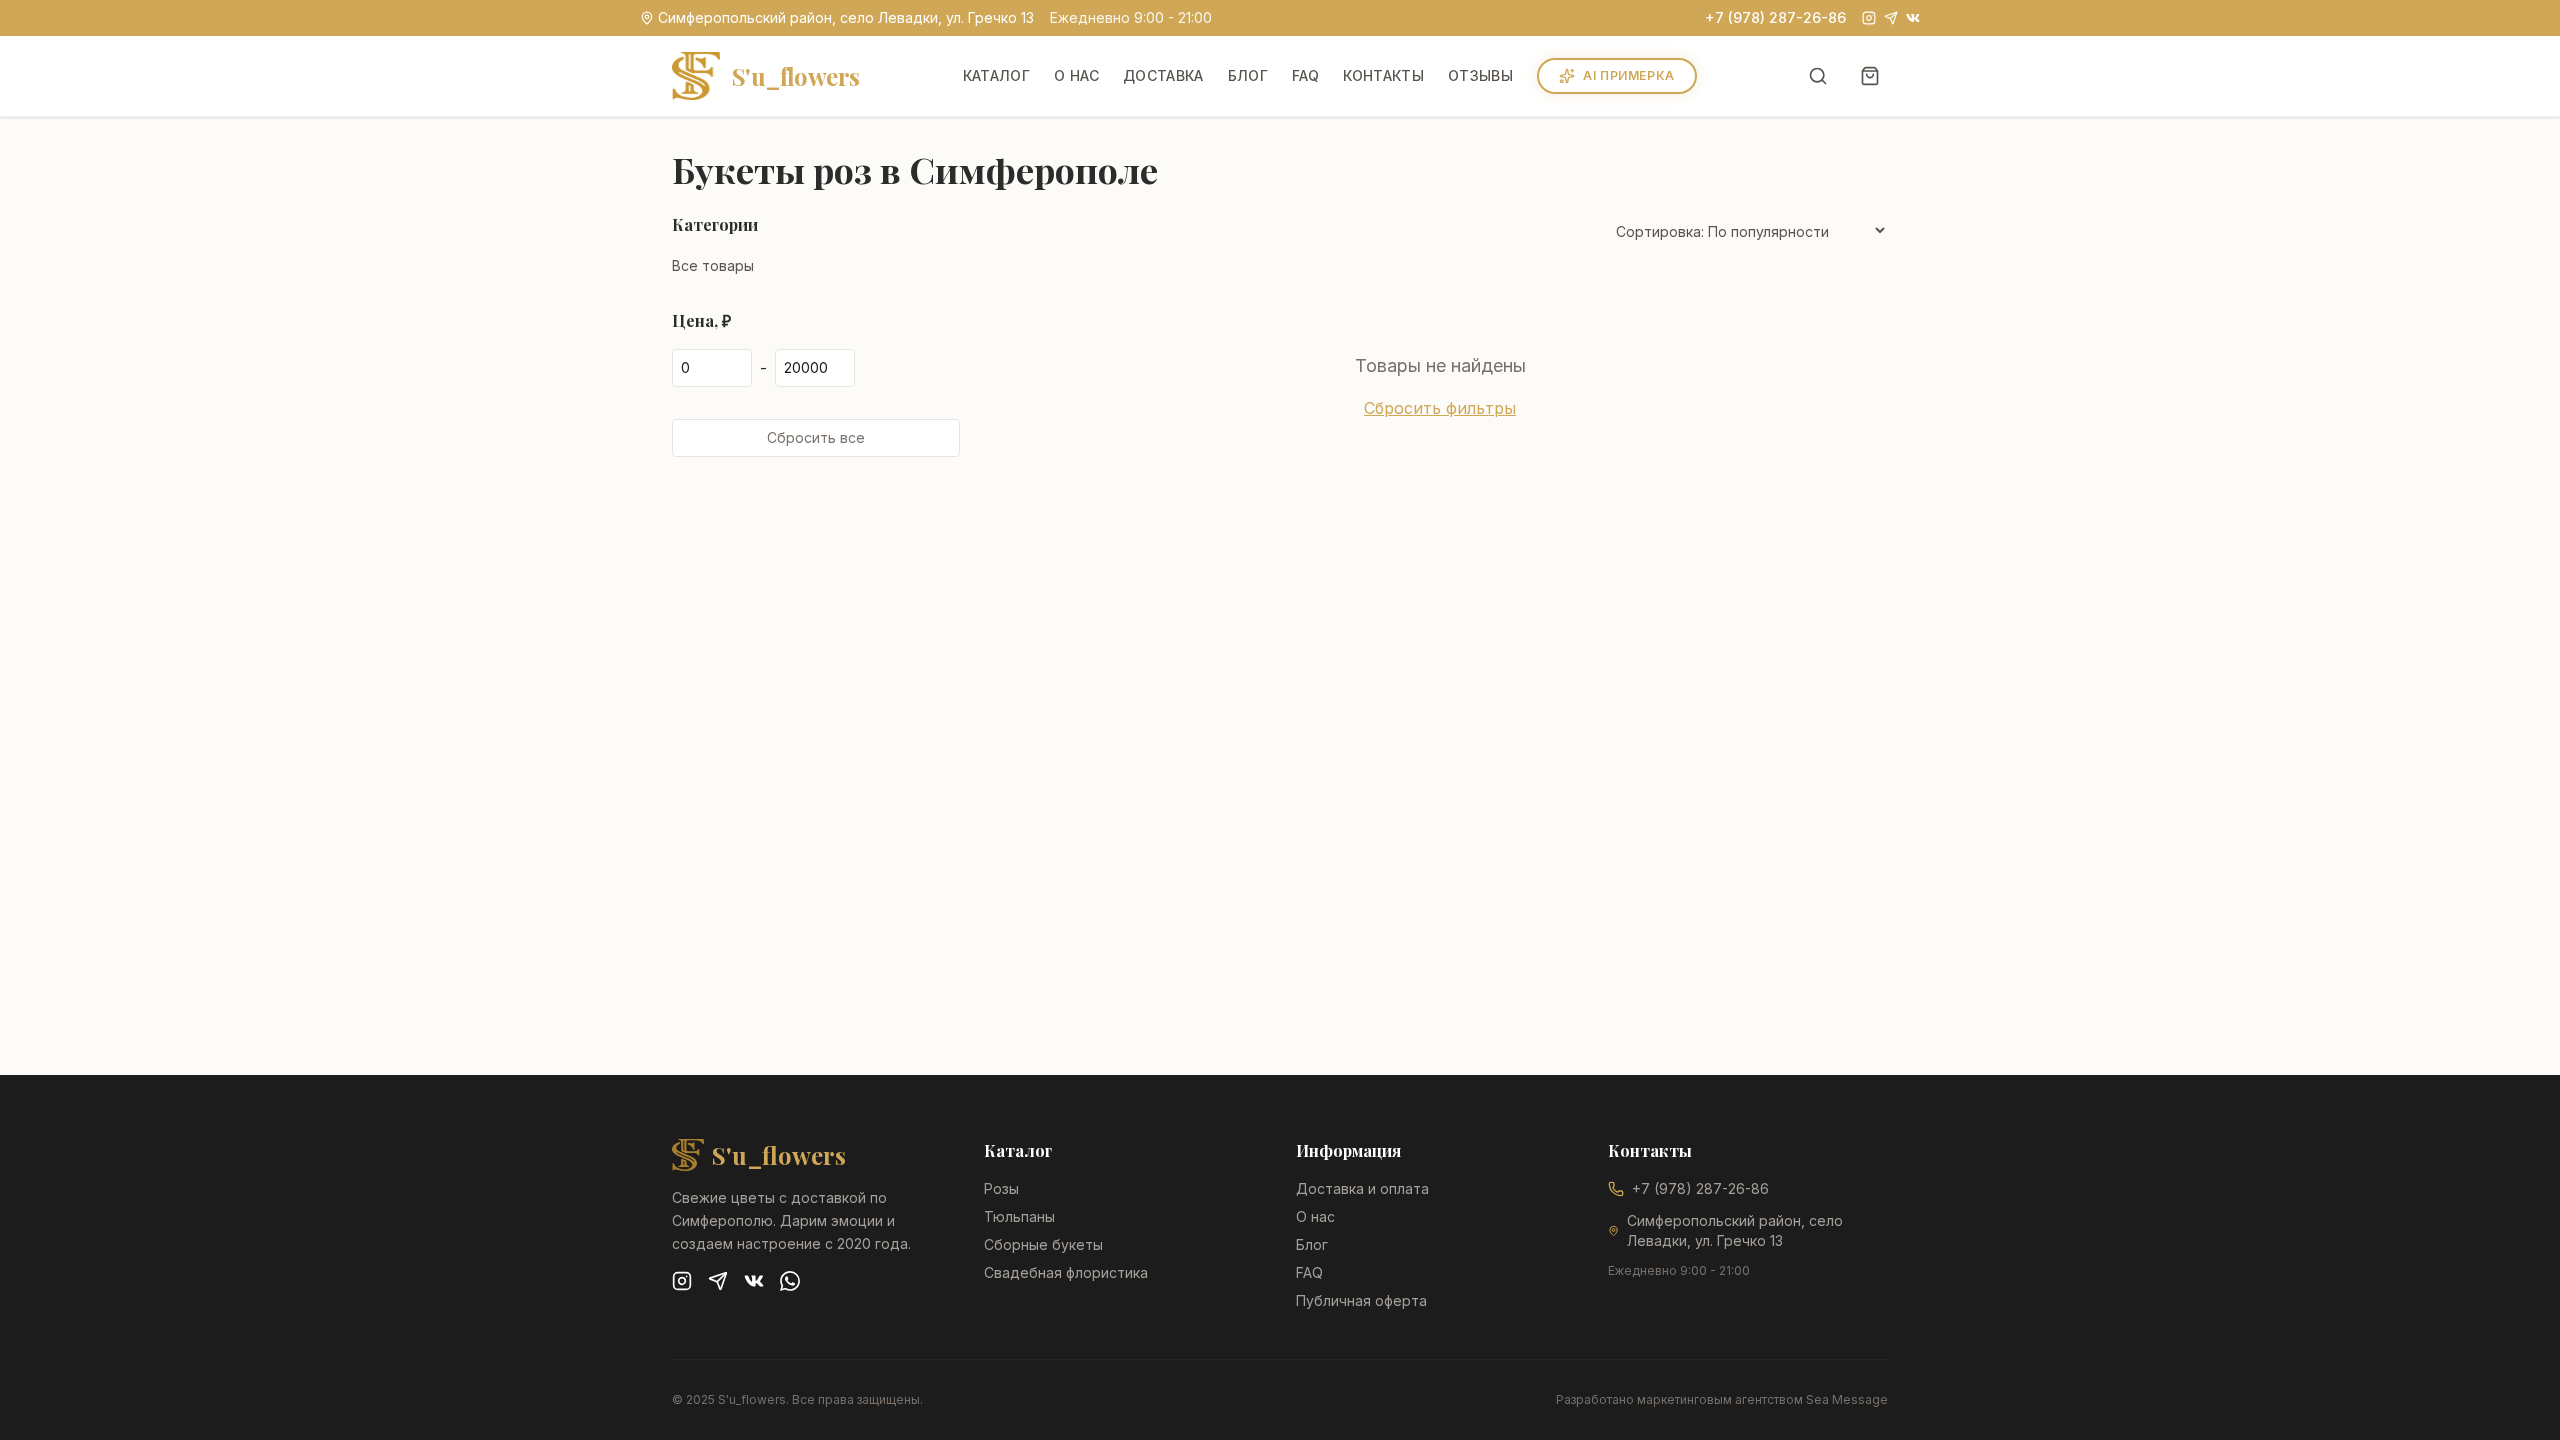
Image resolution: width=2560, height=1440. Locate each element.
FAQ (1305, 75)
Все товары (713, 265)
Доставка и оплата (1362, 1188)
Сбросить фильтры (1440, 408)
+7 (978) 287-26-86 (1775, 17)
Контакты (1383, 75)
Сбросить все (816, 437)
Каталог (996, 75)
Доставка (1163, 75)
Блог (1248, 75)
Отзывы (1480, 75)
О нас (1076, 75)
